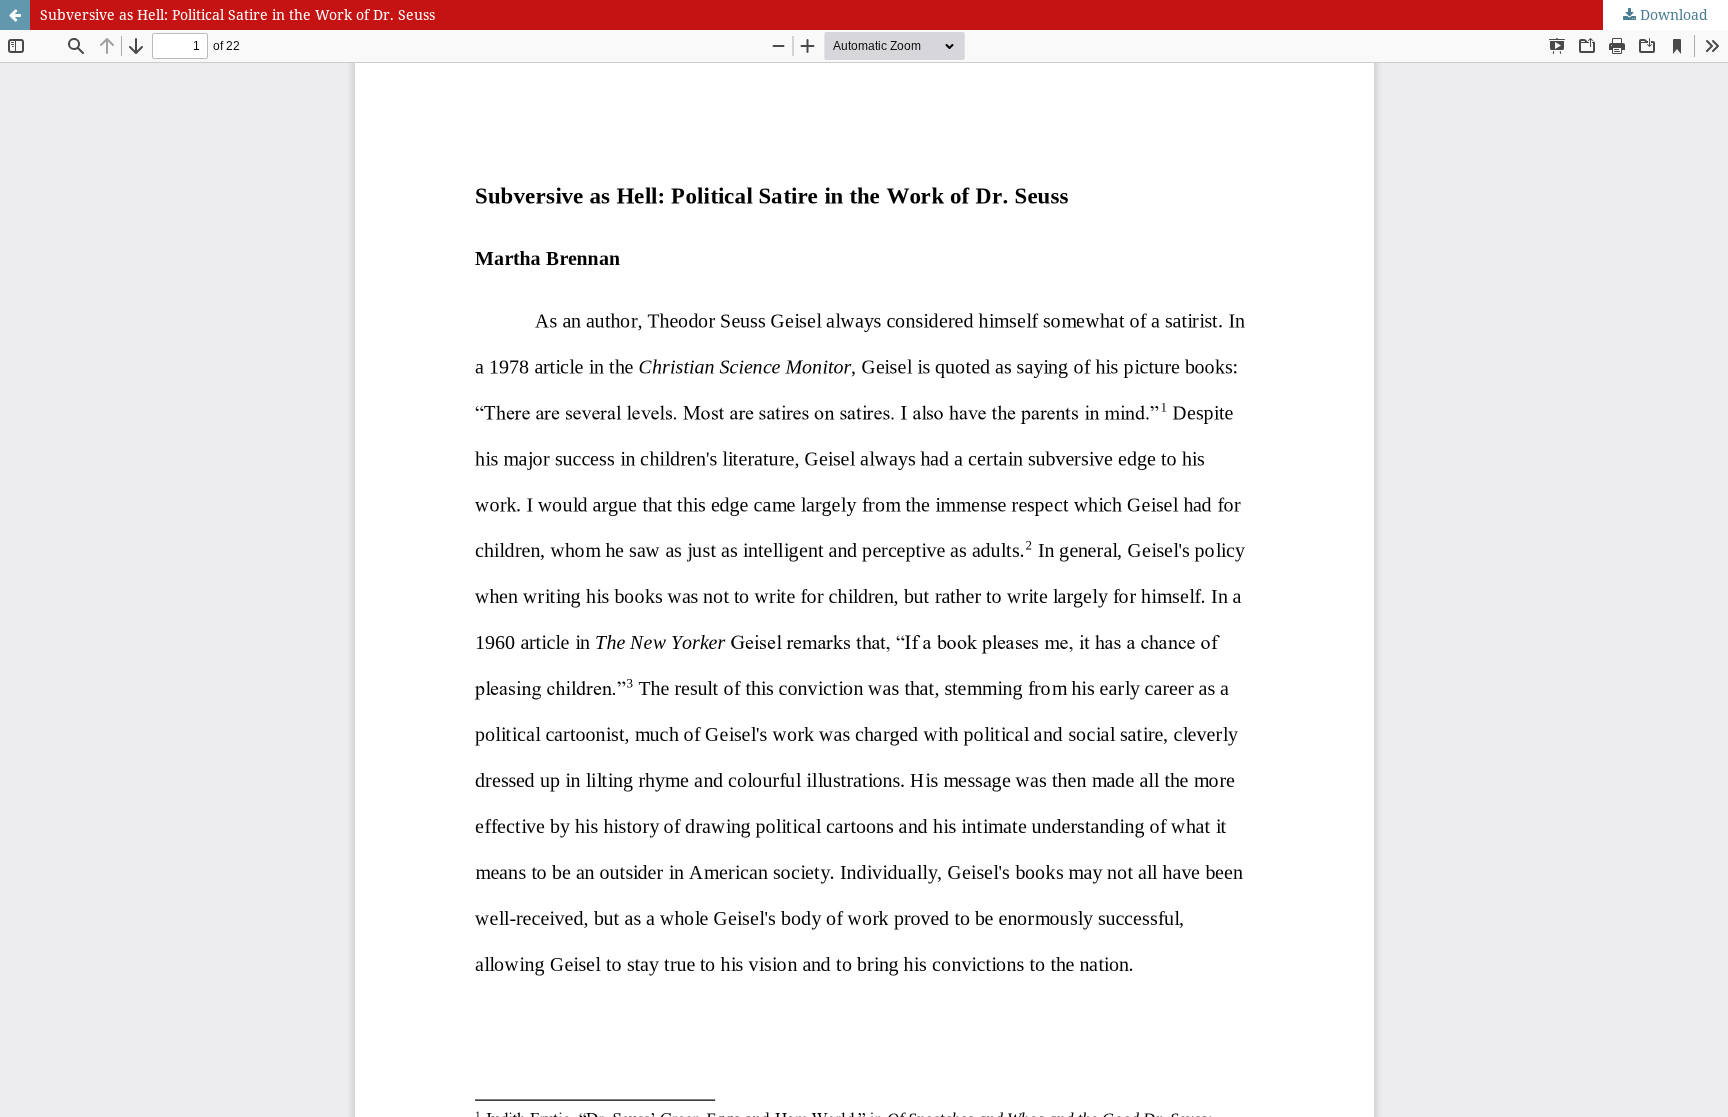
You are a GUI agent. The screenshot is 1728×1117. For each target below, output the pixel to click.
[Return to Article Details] (15, 15)
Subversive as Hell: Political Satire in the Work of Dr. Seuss (237, 14)
